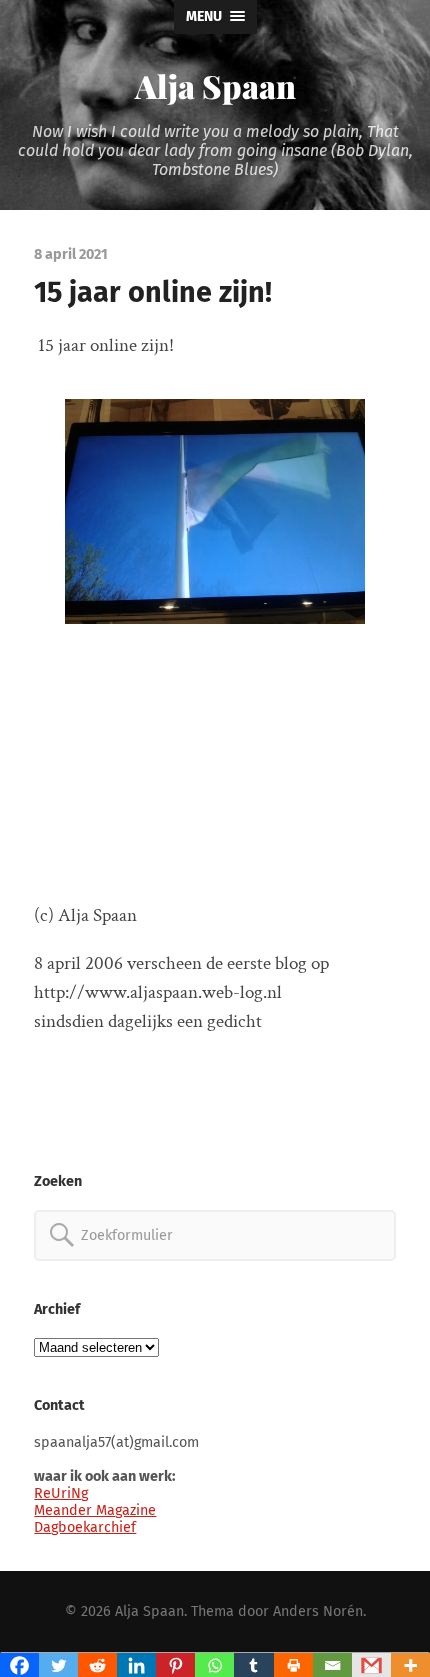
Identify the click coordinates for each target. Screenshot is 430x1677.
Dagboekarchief (85, 1527)
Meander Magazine (95, 1510)
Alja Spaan (215, 85)
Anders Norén (318, 1611)
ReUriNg (61, 1493)
